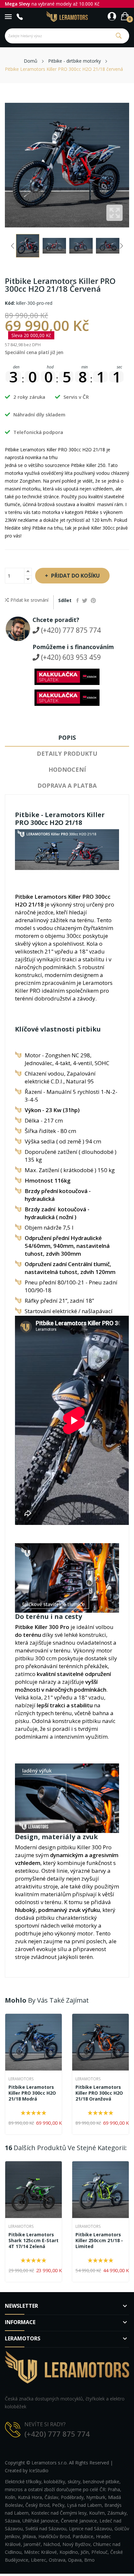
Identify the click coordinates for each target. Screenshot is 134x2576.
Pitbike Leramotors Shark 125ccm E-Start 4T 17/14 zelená (33, 2241)
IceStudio (39, 2470)
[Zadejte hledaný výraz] (119, 36)
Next (121, 246)
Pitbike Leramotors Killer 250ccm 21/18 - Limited (99, 2241)
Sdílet (78, 600)
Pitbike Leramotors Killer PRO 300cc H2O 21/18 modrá (32, 2093)
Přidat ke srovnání (29, 600)
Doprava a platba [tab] (67, 785)
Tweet (85, 600)
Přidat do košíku (75, 576)
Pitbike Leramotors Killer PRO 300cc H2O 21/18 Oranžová (99, 2093)
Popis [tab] (67, 737)
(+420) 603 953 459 (70, 657)
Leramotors (21, 2079)
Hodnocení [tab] (67, 769)
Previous (13, 246)
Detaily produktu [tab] (67, 753)
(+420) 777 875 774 (70, 630)
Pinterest (93, 600)
